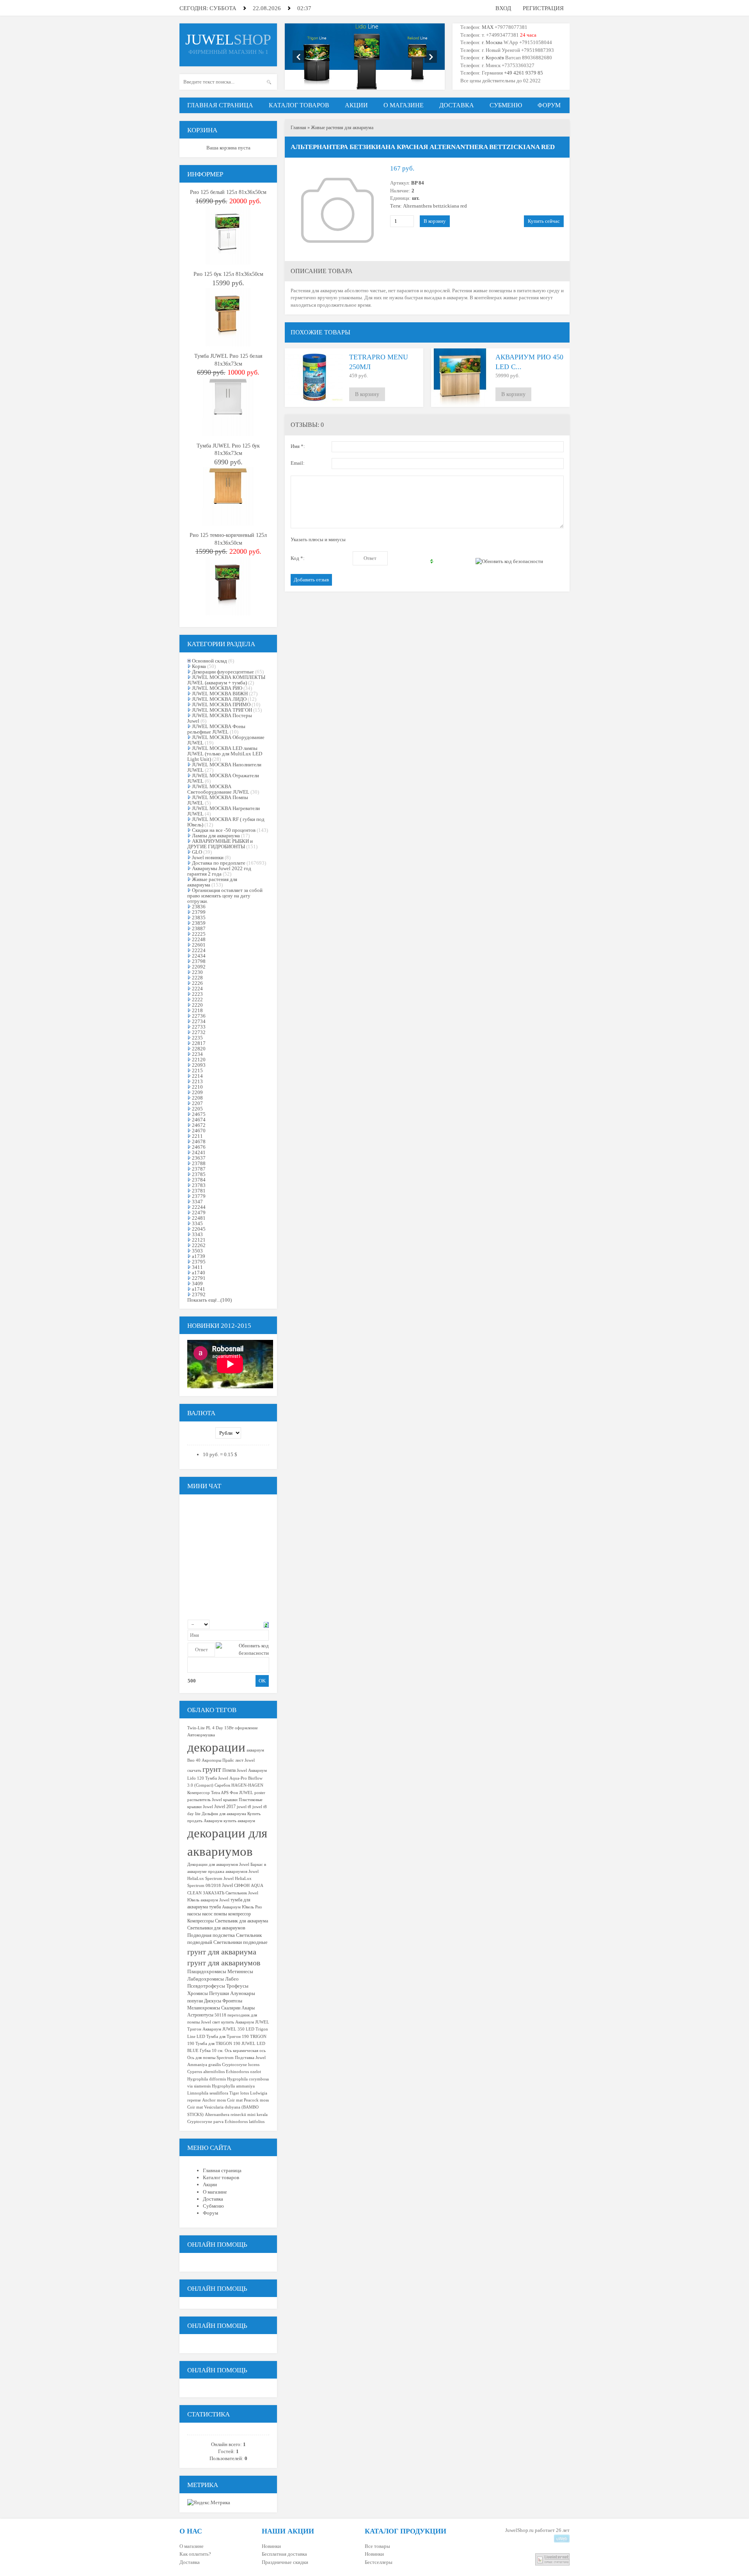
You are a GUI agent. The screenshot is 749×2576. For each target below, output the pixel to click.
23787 (199, 1169)
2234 (197, 1054)
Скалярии (231, 2008)
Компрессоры (201, 1921)
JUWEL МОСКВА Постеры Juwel (220, 718)
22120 (199, 1060)
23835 (199, 918)
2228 (197, 978)
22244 (199, 1207)
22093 (199, 1065)
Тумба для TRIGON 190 (218, 2044)
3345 (197, 1223)
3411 (197, 1267)
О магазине (192, 2546)
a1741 (199, 1289)
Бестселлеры (379, 2562)
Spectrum (225, 2058)
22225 (199, 934)
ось (263, 2051)
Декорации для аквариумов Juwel (218, 1864)
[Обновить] (266, 1624)
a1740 (199, 1273)
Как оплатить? (195, 2554)
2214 (197, 1076)
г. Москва (492, 42)
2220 (197, 1005)
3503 (197, 1251)
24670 (199, 1131)
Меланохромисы (204, 2008)
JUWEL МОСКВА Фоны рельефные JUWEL (216, 729)
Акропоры (211, 1760)
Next (431, 57)
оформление (246, 1728)
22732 (199, 1032)
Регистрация (543, 8)
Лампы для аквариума (216, 836)
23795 (199, 1262)
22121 (199, 1240)
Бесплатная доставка (284, 2554)
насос (207, 1914)
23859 (199, 923)
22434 (199, 956)
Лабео (232, 1979)
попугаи (195, 2001)
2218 (197, 1010)
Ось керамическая (241, 2051)
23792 (199, 1294)
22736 (199, 1016)
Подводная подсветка (211, 1935)
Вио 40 (194, 1760)
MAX (488, 27)
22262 (199, 1245)
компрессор (240, 1914)
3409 (197, 1284)
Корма (199, 666)
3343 (197, 1234)
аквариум (255, 1750)
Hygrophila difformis (207, 2079)
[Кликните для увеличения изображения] (337, 210)
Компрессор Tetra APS (208, 1793)
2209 (197, 1092)
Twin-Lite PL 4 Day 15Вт (210, 1728)
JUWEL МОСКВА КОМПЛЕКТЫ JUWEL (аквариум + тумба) (226, 680)
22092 (199, 967)
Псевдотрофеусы (206, 1986)
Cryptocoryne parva (205, 2122)
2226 (197, 983)
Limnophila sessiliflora (208, 2093)
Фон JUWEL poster (248, 1793)
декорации (216, 1747)
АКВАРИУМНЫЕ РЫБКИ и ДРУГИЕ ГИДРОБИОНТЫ (220, 844)
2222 (197, 999)
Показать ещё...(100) (209, 1300)
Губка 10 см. (212, 2051)
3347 (197, 1202)
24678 (199, 1141)
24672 (199, 1125)
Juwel (227, 1885)
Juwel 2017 (225, 1807)
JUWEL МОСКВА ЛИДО (219, 699)
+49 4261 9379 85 (524, 73)
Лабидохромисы (206, 1979)
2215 (197, 1070)
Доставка (190, 2562)
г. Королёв (492, 58)
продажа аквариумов (228, 1872)
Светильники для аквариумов (216, 1928)
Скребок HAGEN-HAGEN (239, 1785)
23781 (199, 1191)
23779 (199, 1196)
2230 (197, 972)
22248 (199, 939)
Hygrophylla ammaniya (233, 2086)
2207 (197, 1103)
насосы (194, 1914)
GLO (197, 852)
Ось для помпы (201, 2058)
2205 (197, 1109)
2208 (197, 1098)
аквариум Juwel (215, 1900)
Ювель (193, 1900)
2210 (197, 1087)
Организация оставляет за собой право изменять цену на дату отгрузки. (225, 896)
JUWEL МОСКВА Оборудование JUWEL (226, 740)
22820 (199, 1049)
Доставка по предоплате (219, 863)
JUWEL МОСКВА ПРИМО (221, 704)
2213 (197, 1081)
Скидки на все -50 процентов (224, 830)
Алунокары (243, 1993)
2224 (197, 989)
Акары (248, 2008)
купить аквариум (239, 1821)
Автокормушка (201, 1735)
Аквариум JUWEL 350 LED (228, 2029)
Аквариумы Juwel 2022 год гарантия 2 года (219, 871)
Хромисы (198, 1993)
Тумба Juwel (217, 1778)
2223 (197, 994)
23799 (199, 912)
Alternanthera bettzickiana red (435, 206)
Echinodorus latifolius (245, 2122)
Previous (299, 57)
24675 (199, 1114)
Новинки (271, 2546)
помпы (220, 1914)
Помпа (229, 1770)
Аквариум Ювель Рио (242, 1907)
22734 (199, 1021)
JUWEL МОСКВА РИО (217, 688)
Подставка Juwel (250, 2058)
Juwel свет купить (217, 2022)
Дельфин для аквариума (224, 1814)
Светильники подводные (240, 1942)
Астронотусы (200, 2015)
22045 (199, 1229)
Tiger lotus (239, 2093)
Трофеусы (237, 1986)
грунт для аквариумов (224, 1963)
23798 (199, 961)
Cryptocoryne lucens (241, 2065)
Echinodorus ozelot (243, 2072)
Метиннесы (240, 1971)
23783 (199, 1185)
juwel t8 (244, 1807)
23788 (199, 1163)
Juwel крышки (225, 1800)
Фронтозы (232, 2001)
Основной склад (209, 661)
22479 (199, 1212)
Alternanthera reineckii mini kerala (236, 2115)
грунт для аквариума (222, 1952)
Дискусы (213, 2001)
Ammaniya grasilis (204, 2065)
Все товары (377, 2546)
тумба (215, 1907)
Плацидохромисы (207, 1971)
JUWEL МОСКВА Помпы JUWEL (218, 800)
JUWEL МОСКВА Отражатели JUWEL (223, 778)
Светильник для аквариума (241, 1921)
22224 (199, 950)
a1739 (199, 1256)
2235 (197, 1038)
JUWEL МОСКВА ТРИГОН (222, 710)
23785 (199, 1174)
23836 (199, 907)
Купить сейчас (544, 221)
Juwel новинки (208, 857)
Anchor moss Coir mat (222, 2100)
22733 (199, 1027)
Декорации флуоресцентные (223, 672)
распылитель (199, 1800)
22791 (199, 1278)
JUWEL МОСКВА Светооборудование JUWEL (218, 789)
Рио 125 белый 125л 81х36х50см (228, 192)
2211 (197, 1136)
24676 (199, 1147)
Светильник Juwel (242, 1893)
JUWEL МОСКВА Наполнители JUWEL (224, 767)
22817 (199, 1043)
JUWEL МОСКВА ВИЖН (220, 694)
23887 (199, 928)
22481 (199, 1218)
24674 (199, 1120)
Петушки (219, 1993)
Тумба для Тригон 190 (228, 2037)
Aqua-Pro (238, 1778)
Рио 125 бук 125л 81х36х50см (228, 274)
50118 (220, 2015)
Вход (503, 8)
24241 (199, 1152)
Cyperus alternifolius (206, 2072)
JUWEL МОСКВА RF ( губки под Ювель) (226, 822)
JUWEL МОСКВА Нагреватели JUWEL (224, 811)
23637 (199, 1158)
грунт (212, 1769)
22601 (199, 945)
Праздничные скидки (285, 2562)
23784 (199, 1180)
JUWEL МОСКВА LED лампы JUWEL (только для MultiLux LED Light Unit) (225, 754)
